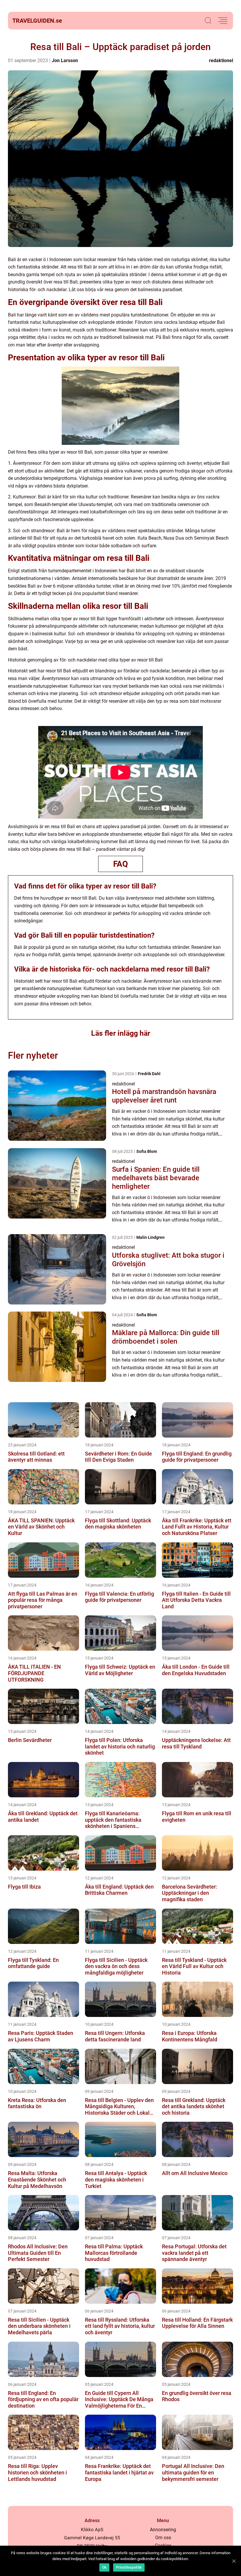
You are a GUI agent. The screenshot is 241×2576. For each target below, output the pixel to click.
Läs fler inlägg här (121, 1033)
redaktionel (221, 60)
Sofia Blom (147, 1151)
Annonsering (163, 2530)
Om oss (163, 2538)
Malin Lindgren (150, 1237)
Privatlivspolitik (129, 2567)
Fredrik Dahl (149, 1074)
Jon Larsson (65, 60)
